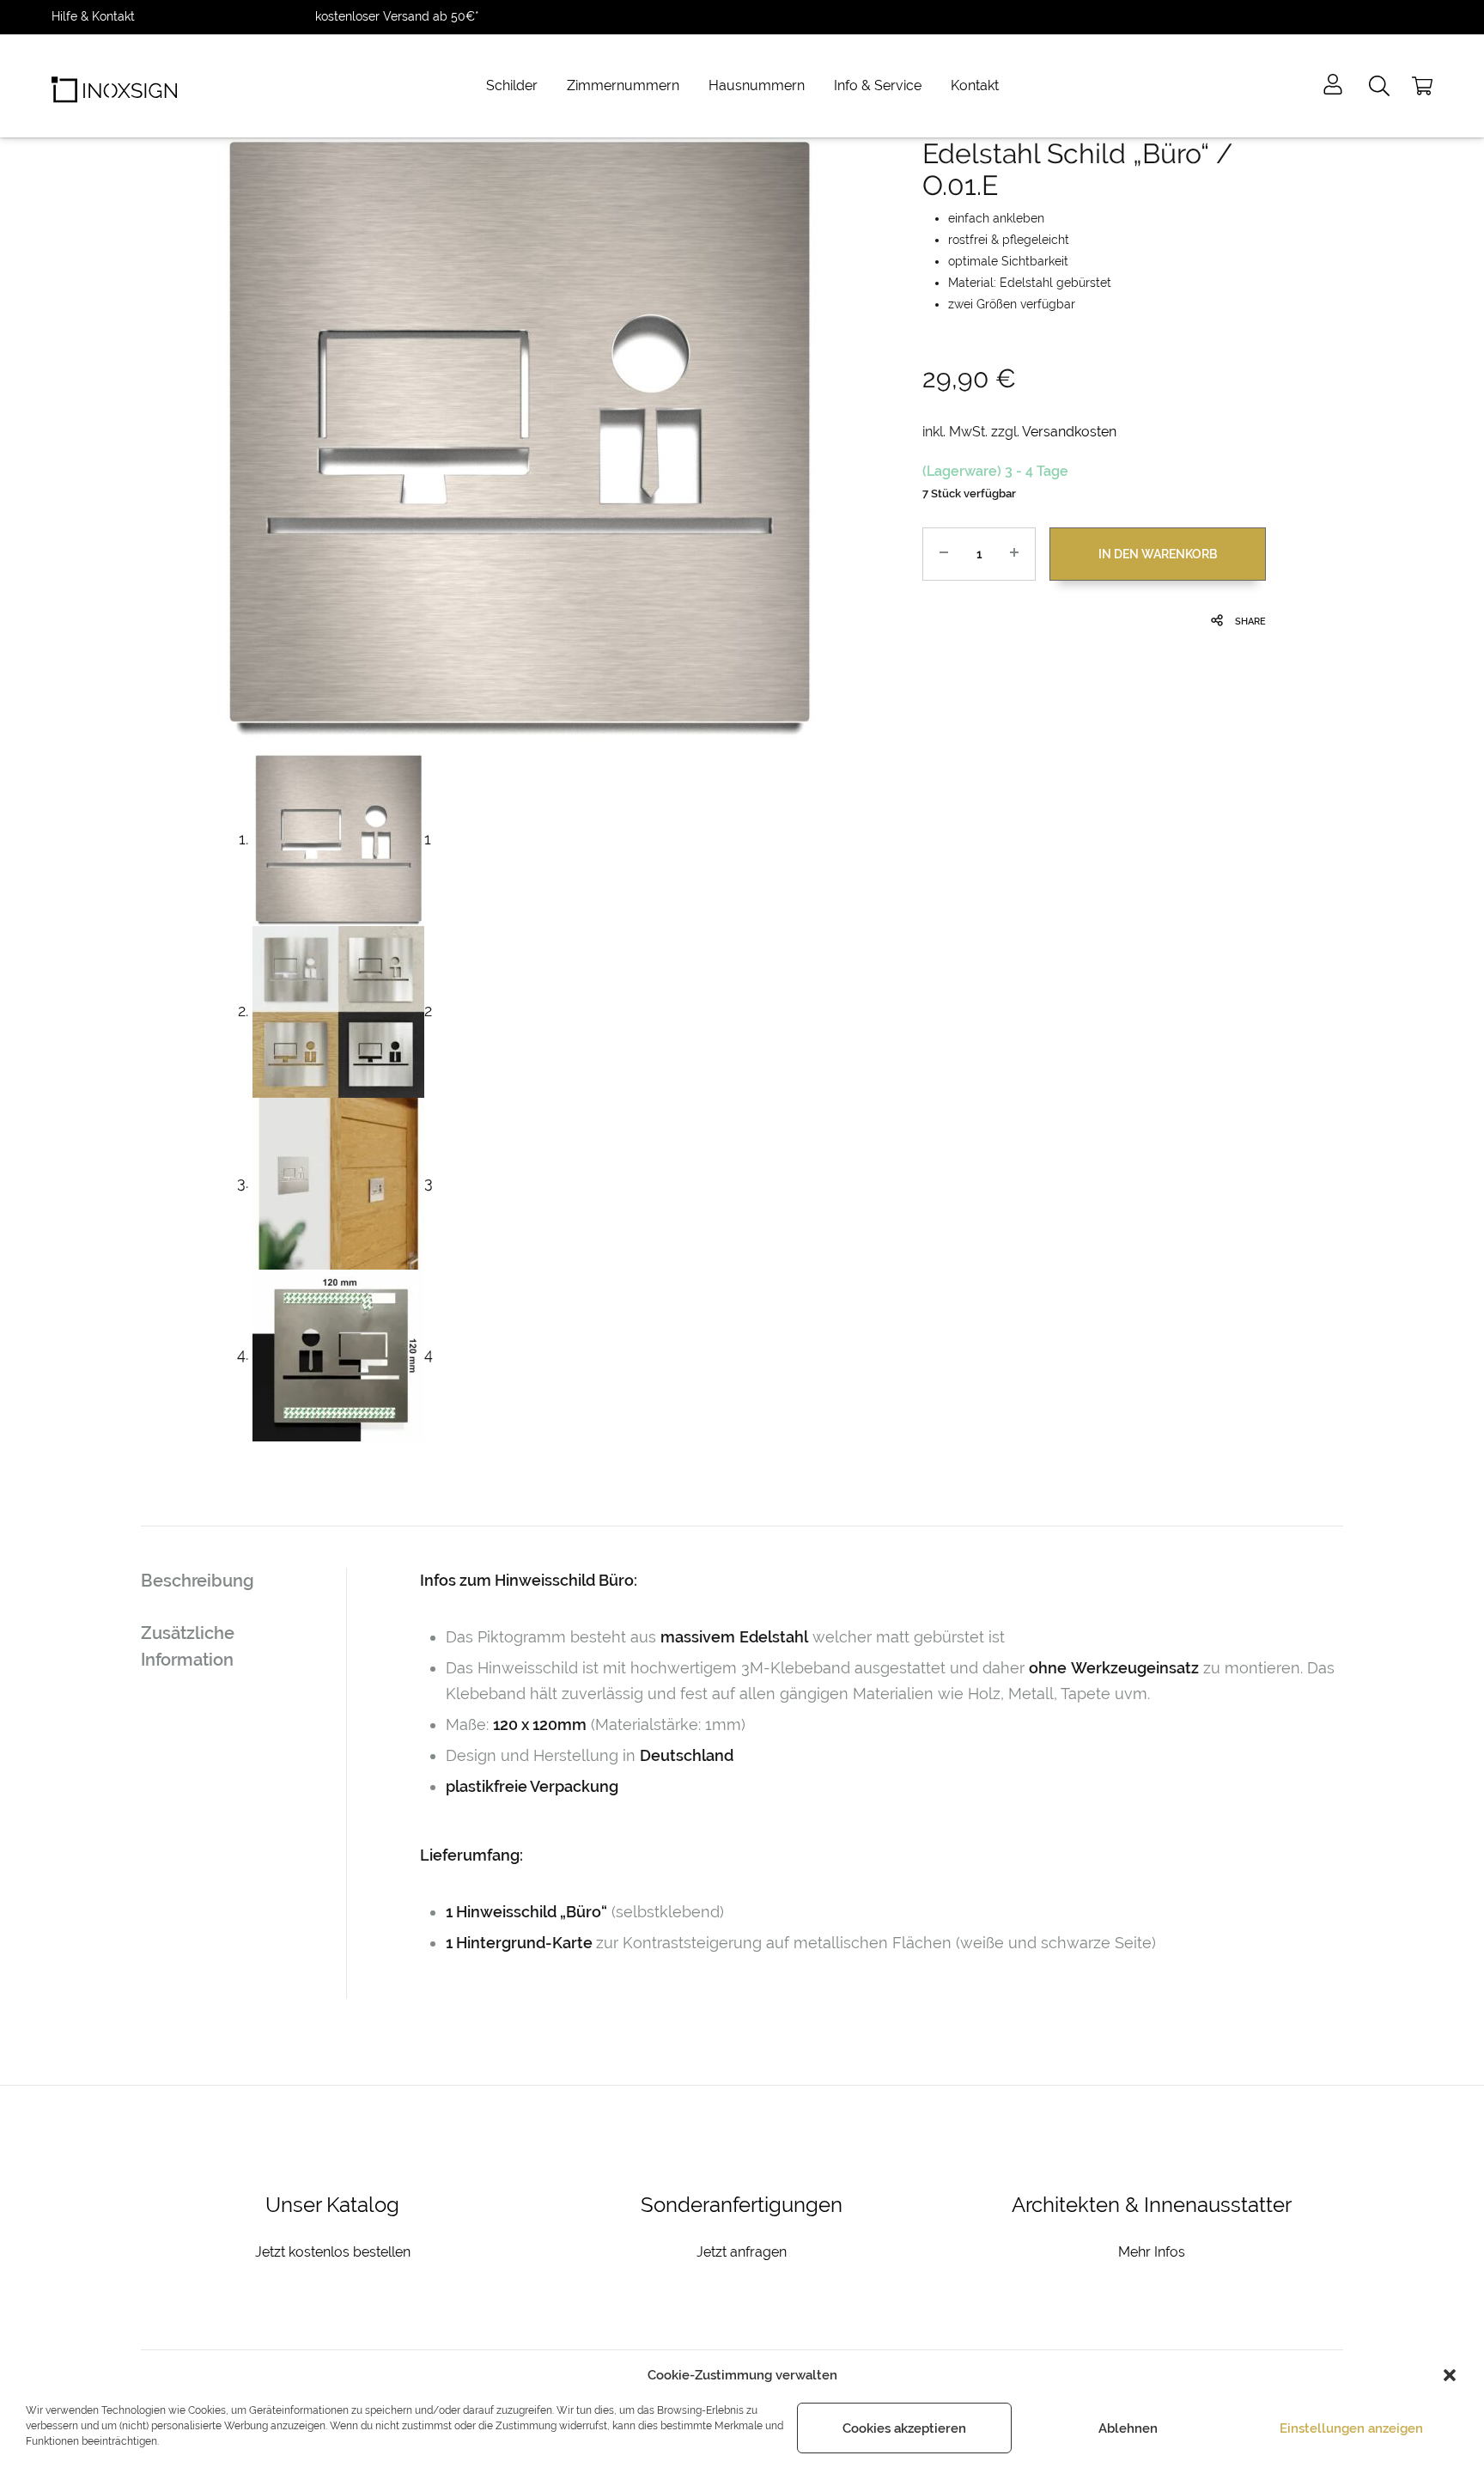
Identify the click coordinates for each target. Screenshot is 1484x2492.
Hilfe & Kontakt (93, 16)
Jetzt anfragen (742, 2252)
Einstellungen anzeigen (1351, 2428)
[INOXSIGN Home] (114, 86)
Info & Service (878, 85)
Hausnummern (757, 85)
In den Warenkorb (1158, 554)
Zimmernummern (623, 85)
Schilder (512, 85)
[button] (1450, 2375)
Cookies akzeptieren (904, 2428)
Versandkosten (1069, 432)
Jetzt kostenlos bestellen (333, 2252)
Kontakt (975, 85)
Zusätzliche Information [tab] (188, 1646)
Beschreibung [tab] (198, 1581)
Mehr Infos (1152, 2252)
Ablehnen (1128, 2428)
